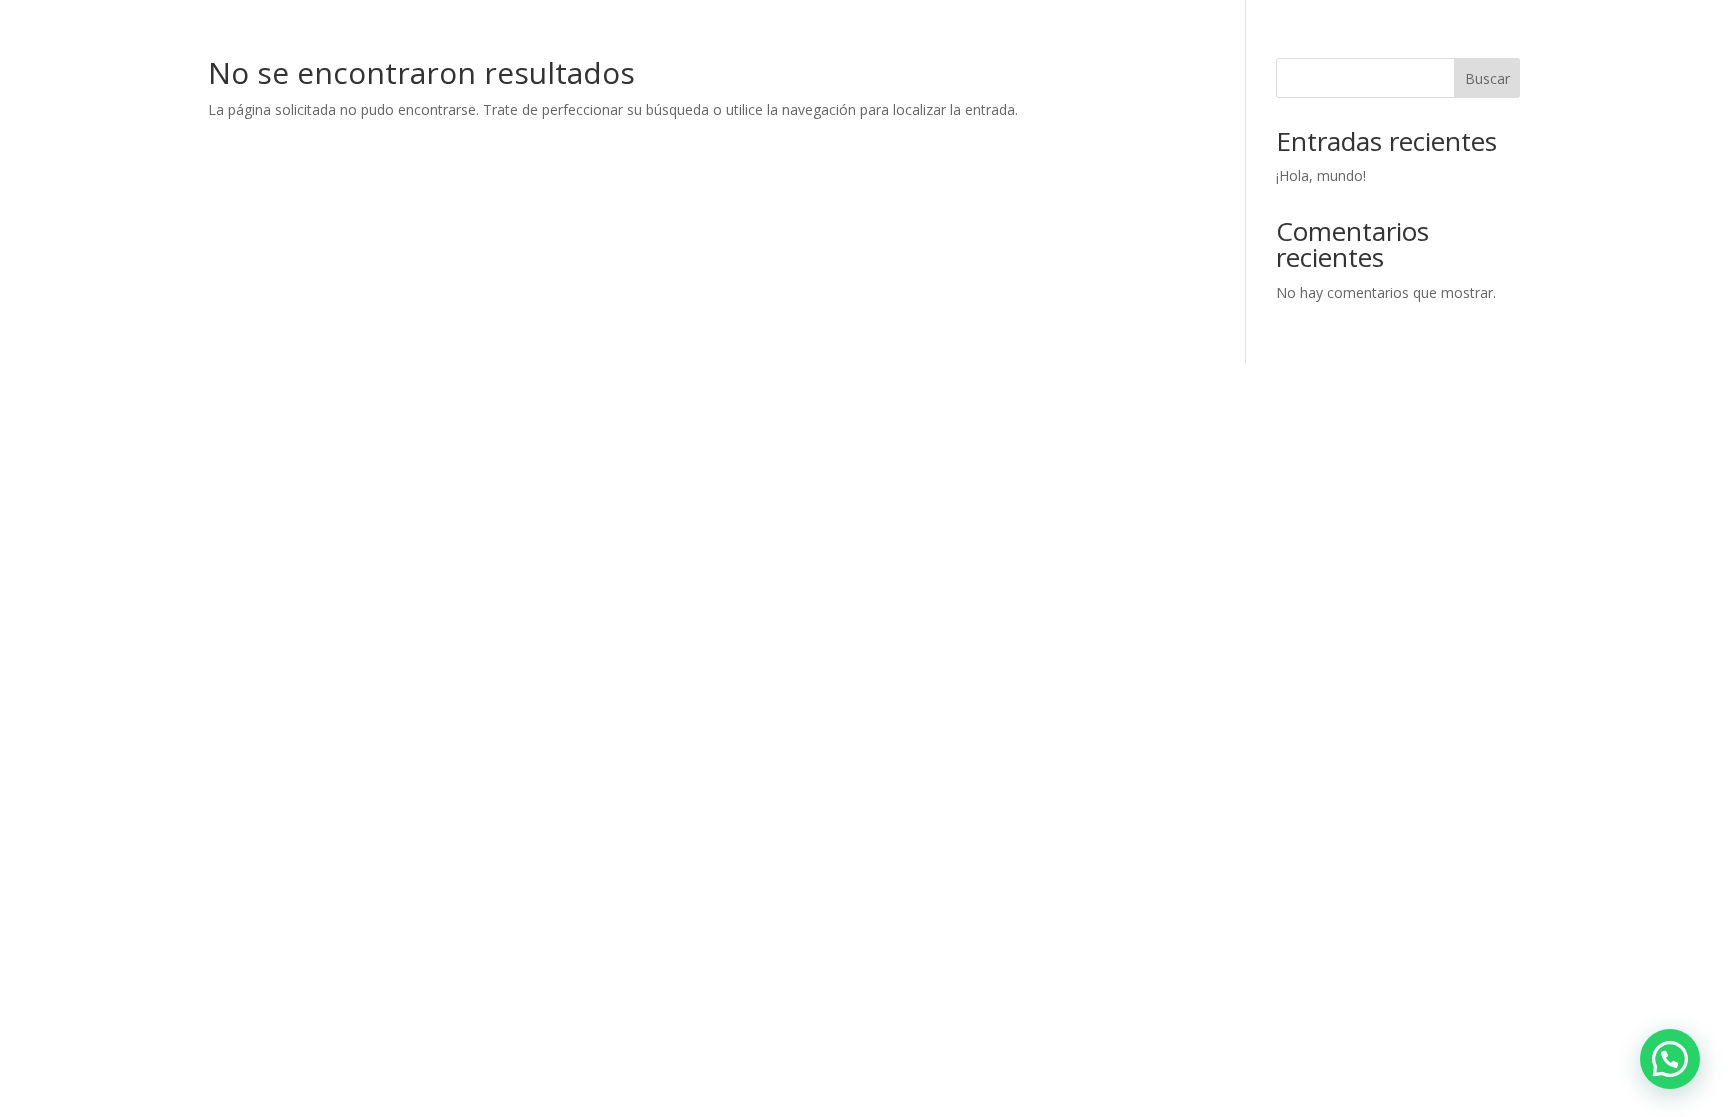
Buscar (1487, 78)
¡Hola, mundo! (1321, 175)
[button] (1670, 1059)
